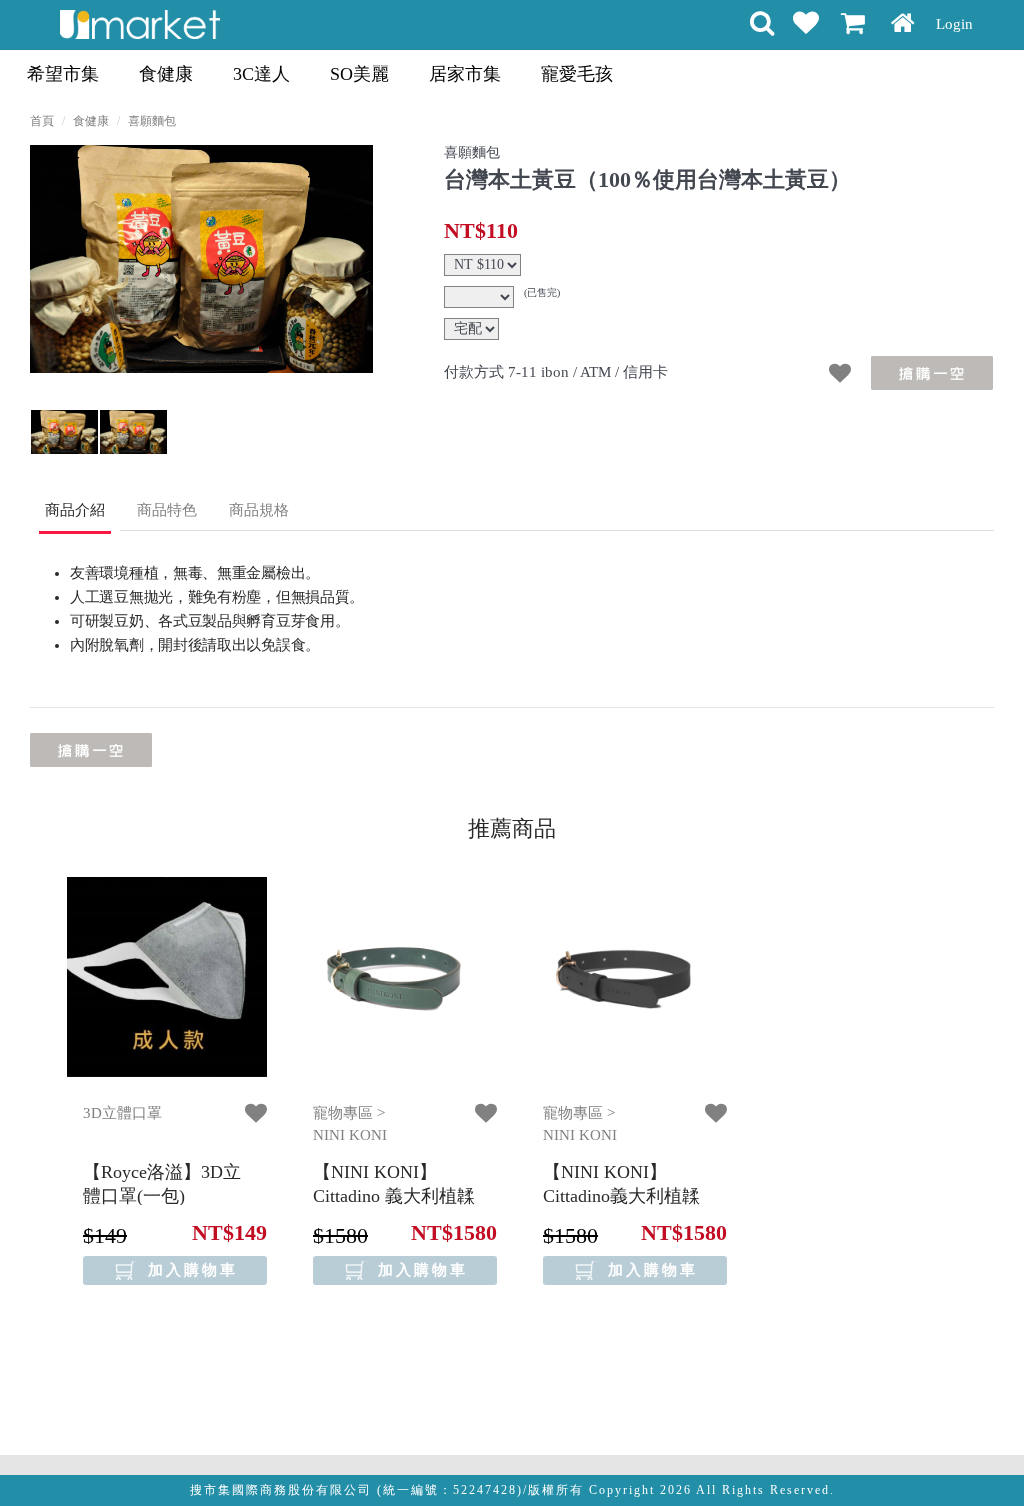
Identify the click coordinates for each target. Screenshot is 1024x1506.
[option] (201, 259)
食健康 (166, 74)
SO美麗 (359, 74)
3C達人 (261, 74)
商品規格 (259, 510)
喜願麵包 (152, 121)
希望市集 (63, 74)
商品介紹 (75, 510)
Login (954, 24)
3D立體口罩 (122, 1113)
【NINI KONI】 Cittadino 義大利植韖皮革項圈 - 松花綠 (394, 1195)
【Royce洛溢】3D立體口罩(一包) (162, 1183)
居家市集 (465, 74)
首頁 (42, 121)
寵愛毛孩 (577, 74)
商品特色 (167, 510)
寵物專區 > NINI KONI (350, 1124)
